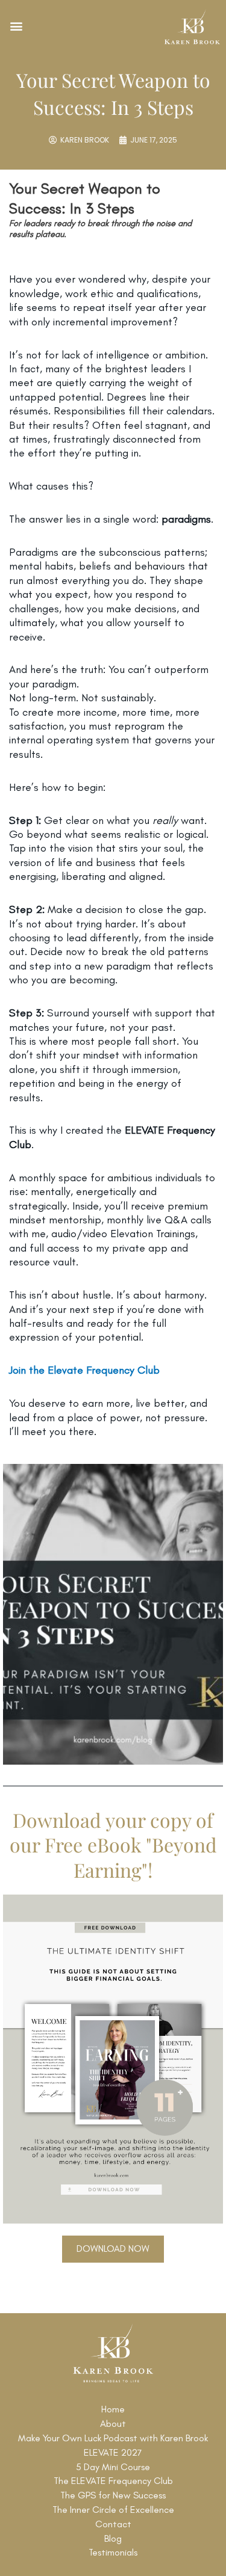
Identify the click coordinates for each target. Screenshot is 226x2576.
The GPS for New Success (113, 2495)
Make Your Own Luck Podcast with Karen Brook (113, 2438)
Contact (113, 2524)
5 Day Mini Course (113, 2467)
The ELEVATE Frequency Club (113, 2481)
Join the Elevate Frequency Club (84, 1370)
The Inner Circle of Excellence (113, 2510)
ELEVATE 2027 (113, 2452)
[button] (16, 26)
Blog (113, 2538)
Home (113, 2409)
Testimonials (113, 2552)
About (113, 2424)
